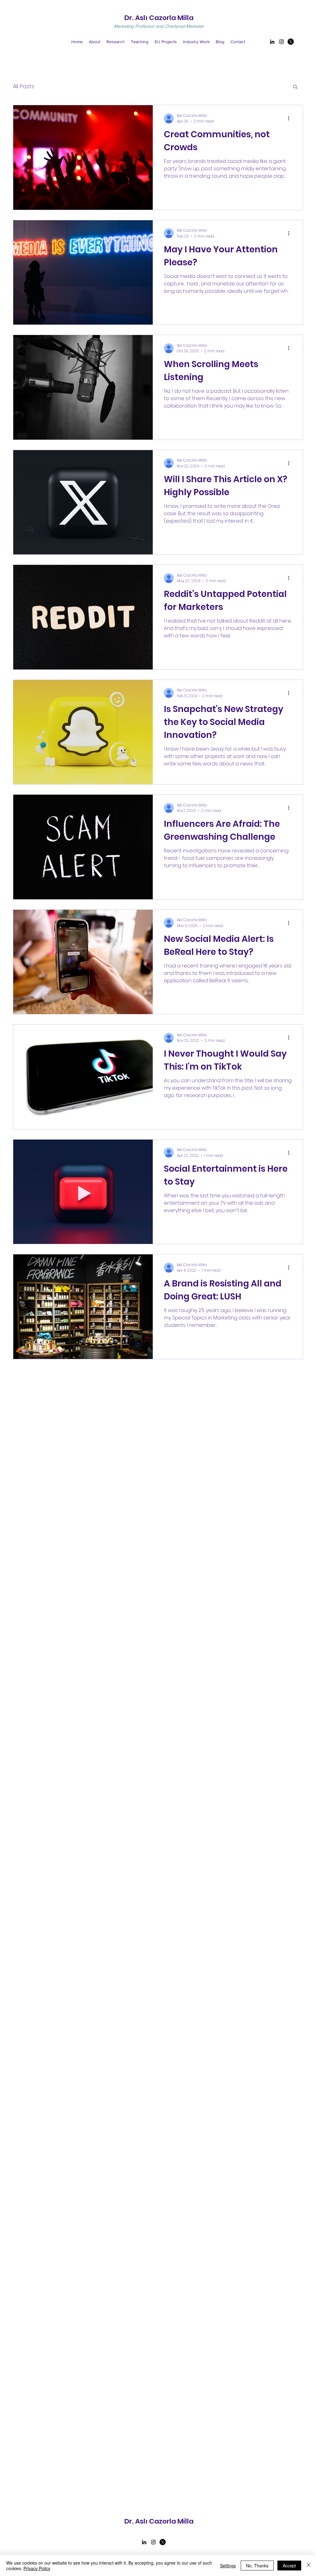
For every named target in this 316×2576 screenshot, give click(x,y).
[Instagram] (281, 42)
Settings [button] (228, 2566)
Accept (289, 2566)
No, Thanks (257, 2566)
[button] (295, 87)
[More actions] (291, 118)
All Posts (24, 86)
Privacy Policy (37, 2568)
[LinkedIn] (272, 42)
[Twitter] (291, 42)
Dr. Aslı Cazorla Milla (159, 18)
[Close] (309, 2566)
